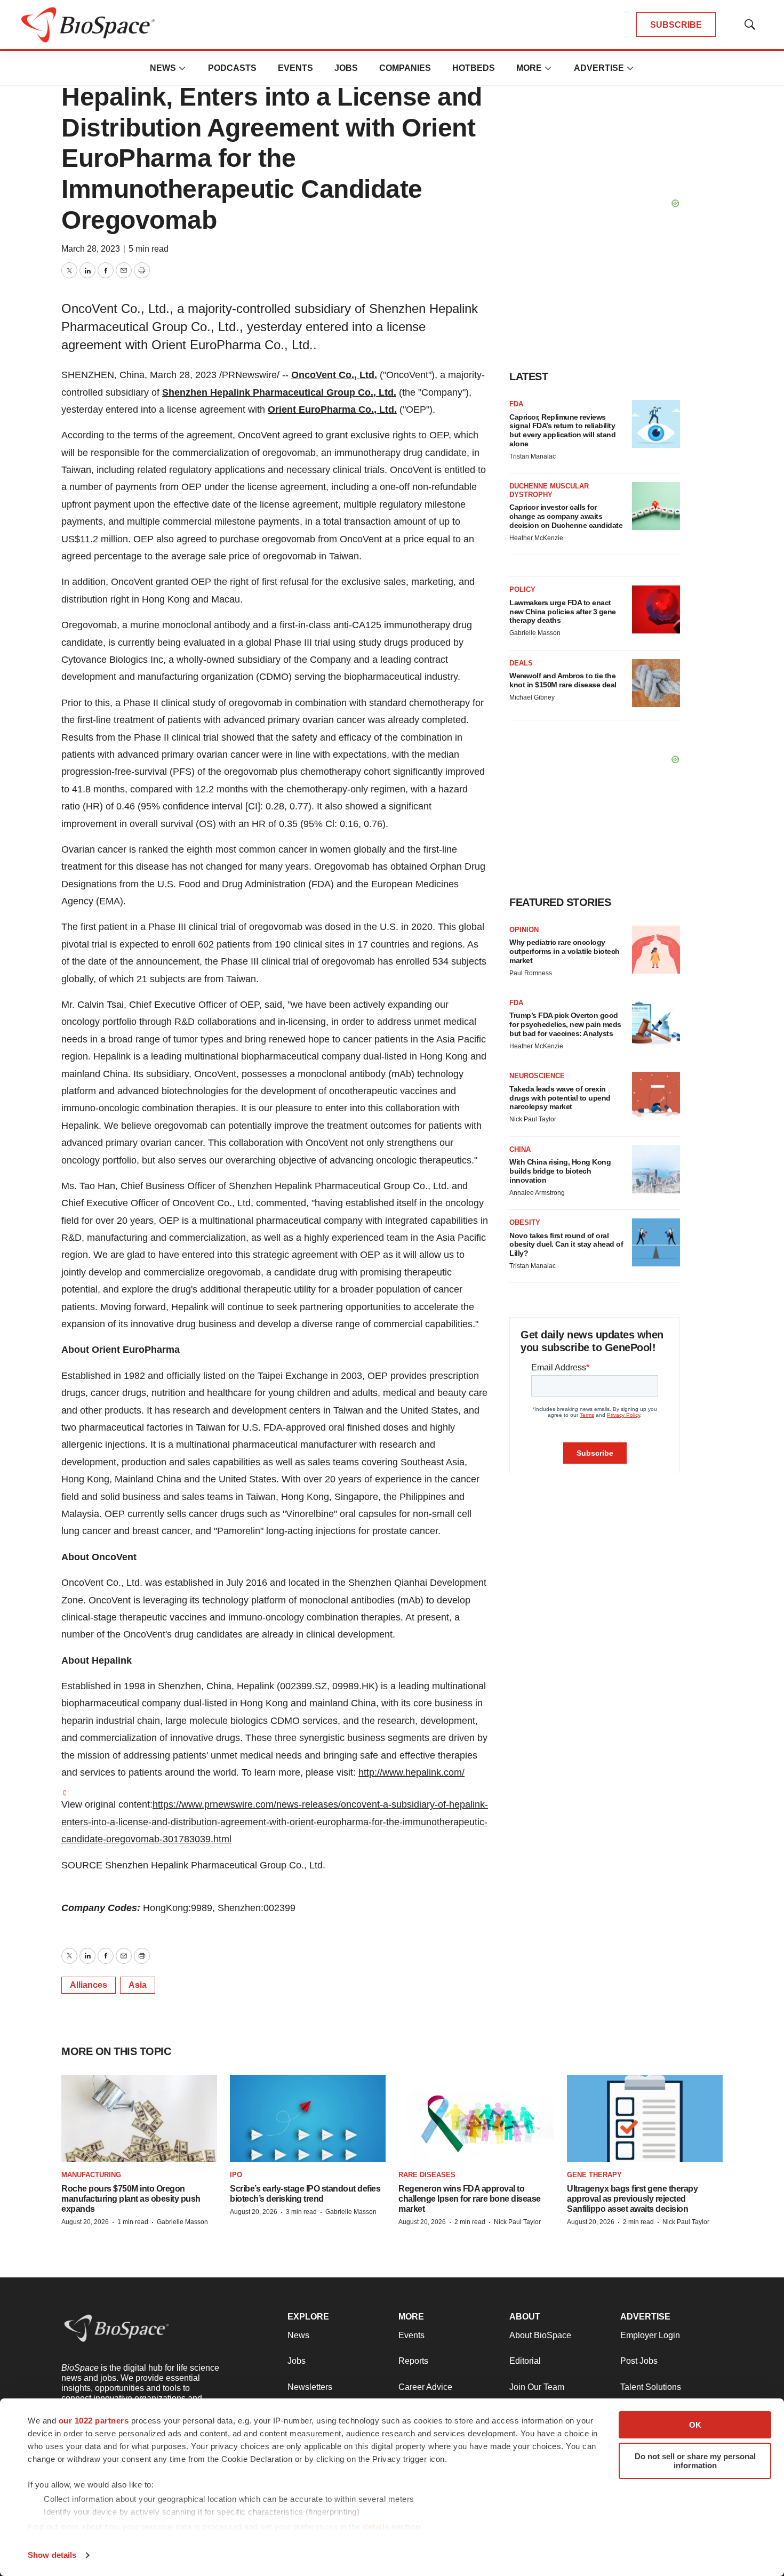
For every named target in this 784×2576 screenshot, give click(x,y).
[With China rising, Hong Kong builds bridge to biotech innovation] (656, 1169)
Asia (138, 1985)
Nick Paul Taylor (533, 1119)
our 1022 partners (94, 2421)
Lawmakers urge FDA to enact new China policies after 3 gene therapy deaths (563, 612)
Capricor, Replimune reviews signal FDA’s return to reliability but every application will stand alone (562, 430)
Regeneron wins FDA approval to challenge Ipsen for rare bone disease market (470, 2199)
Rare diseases (427, 2175)
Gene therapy (594, 2175)
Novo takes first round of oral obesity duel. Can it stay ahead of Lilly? (566, 1245)
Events (295, 68)
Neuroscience (537, 1076)
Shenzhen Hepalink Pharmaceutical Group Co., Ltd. (279, 392)
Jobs (346, 68)
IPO (236, 2175)
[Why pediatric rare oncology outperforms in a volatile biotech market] (656, 950)
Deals (521, 663)
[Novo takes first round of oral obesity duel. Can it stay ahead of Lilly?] (656, 1242)
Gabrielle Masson (535, 633)
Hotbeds (474, 68)
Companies (405, 68)
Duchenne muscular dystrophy (549, 490)
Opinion (524, 930)
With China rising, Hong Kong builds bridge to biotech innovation (560, 1171)
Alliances (89, 1985)
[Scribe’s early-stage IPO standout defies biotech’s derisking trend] (308, 2118)
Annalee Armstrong (537, 1193)
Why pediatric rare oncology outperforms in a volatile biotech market (565, 951)
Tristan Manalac (533, 456)
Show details (52, 2555)
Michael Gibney (532, 697)
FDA (516, 404)
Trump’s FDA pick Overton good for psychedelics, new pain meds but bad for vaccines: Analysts (565, 1024)
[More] (182, 68)
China (520, 1149)
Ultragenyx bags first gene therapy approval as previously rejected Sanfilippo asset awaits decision (632, 2199)
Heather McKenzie (536, 538)
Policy (522, 589)
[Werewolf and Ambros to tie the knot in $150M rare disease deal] (656, 683)
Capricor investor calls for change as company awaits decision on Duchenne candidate (566, 516)
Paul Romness (531, 973)
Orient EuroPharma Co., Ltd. (332, 410)
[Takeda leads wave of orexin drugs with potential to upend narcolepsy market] (656, 1096)
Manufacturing (91, 2175)
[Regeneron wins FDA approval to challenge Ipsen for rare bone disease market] (476, 2118)
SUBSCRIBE (676, 25)
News (163, 68)
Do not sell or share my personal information (695, 2461)
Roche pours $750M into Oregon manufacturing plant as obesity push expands (131, 2199)
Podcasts (232, 68)
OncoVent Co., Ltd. (334, 375)
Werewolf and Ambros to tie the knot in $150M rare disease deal (563, 680)
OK (695, 2425)
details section (392, 2527)
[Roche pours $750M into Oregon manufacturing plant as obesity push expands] (139, 2118)
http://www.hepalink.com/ (411, 1772)
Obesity (525, 1222)
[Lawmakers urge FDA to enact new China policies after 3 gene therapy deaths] (656, 609)
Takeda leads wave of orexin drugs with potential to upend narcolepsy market (560, 1098)
